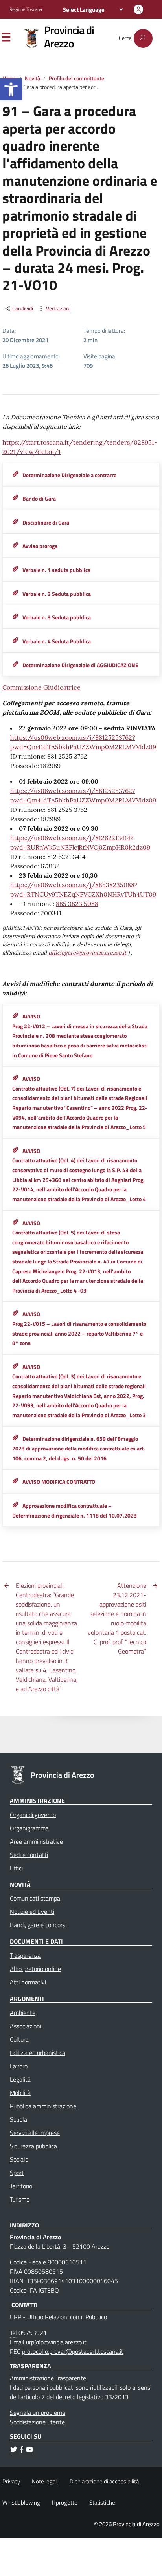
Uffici (16, 1868)
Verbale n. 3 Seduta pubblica (57, 617)
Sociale (19, 2159)
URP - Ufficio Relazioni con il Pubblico (58, 2317)
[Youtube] (29, 2451)
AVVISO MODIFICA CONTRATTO (59, 1482)
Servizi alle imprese (35, 2133)
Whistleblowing (21, 2502)
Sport (17, 2173)
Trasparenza (25, 1955)
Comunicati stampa (35, 1898)
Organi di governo (33, 1815)
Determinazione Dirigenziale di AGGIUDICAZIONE (80, 665)
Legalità (20, 2079)
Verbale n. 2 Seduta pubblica (57, 594)
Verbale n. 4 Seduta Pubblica (57, 641)
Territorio (21, 2186)
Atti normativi (28, 1982)
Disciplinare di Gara (46, 523)
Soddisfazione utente (37, 2422)
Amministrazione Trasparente (48, 2378)
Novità (32, 78)
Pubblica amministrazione (43, 2106)
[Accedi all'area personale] (138, 9)
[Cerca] (143, 38)
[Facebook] (22, 2451)
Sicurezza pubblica (33, 2146)
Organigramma (29, 1828)
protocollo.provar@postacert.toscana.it (73, 2351)
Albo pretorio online (35, 1969)
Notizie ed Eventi (32, 1912)
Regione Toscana (26, 9)
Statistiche (102, 2502)
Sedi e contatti (29, 1855)
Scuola (18, 2119)
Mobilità (20, 2093)
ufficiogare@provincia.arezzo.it (87, 953)
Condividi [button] (22, 309)
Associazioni (26, 2026)
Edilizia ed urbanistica (38, 2053)
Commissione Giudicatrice (41, 687)
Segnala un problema (38, 2413)
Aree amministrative (36, 1841)
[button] (11, 89)
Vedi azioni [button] (58, 309)
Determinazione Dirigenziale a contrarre (69, 475)
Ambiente (23, 2013)
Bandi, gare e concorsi (38, 1925)
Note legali (45, 2481)
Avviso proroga (40, 546)
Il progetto (65, 2502)
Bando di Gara (39, 499)
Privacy (11, 2481)
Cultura (19, 2039)
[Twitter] (14, 2451)
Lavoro (19, 2066)
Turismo (20, 2199)
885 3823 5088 (77, 904)
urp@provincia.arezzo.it (56, 2342)
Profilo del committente (76, 78)
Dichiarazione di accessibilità (104, 2481)
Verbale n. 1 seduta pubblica (56, 570)
